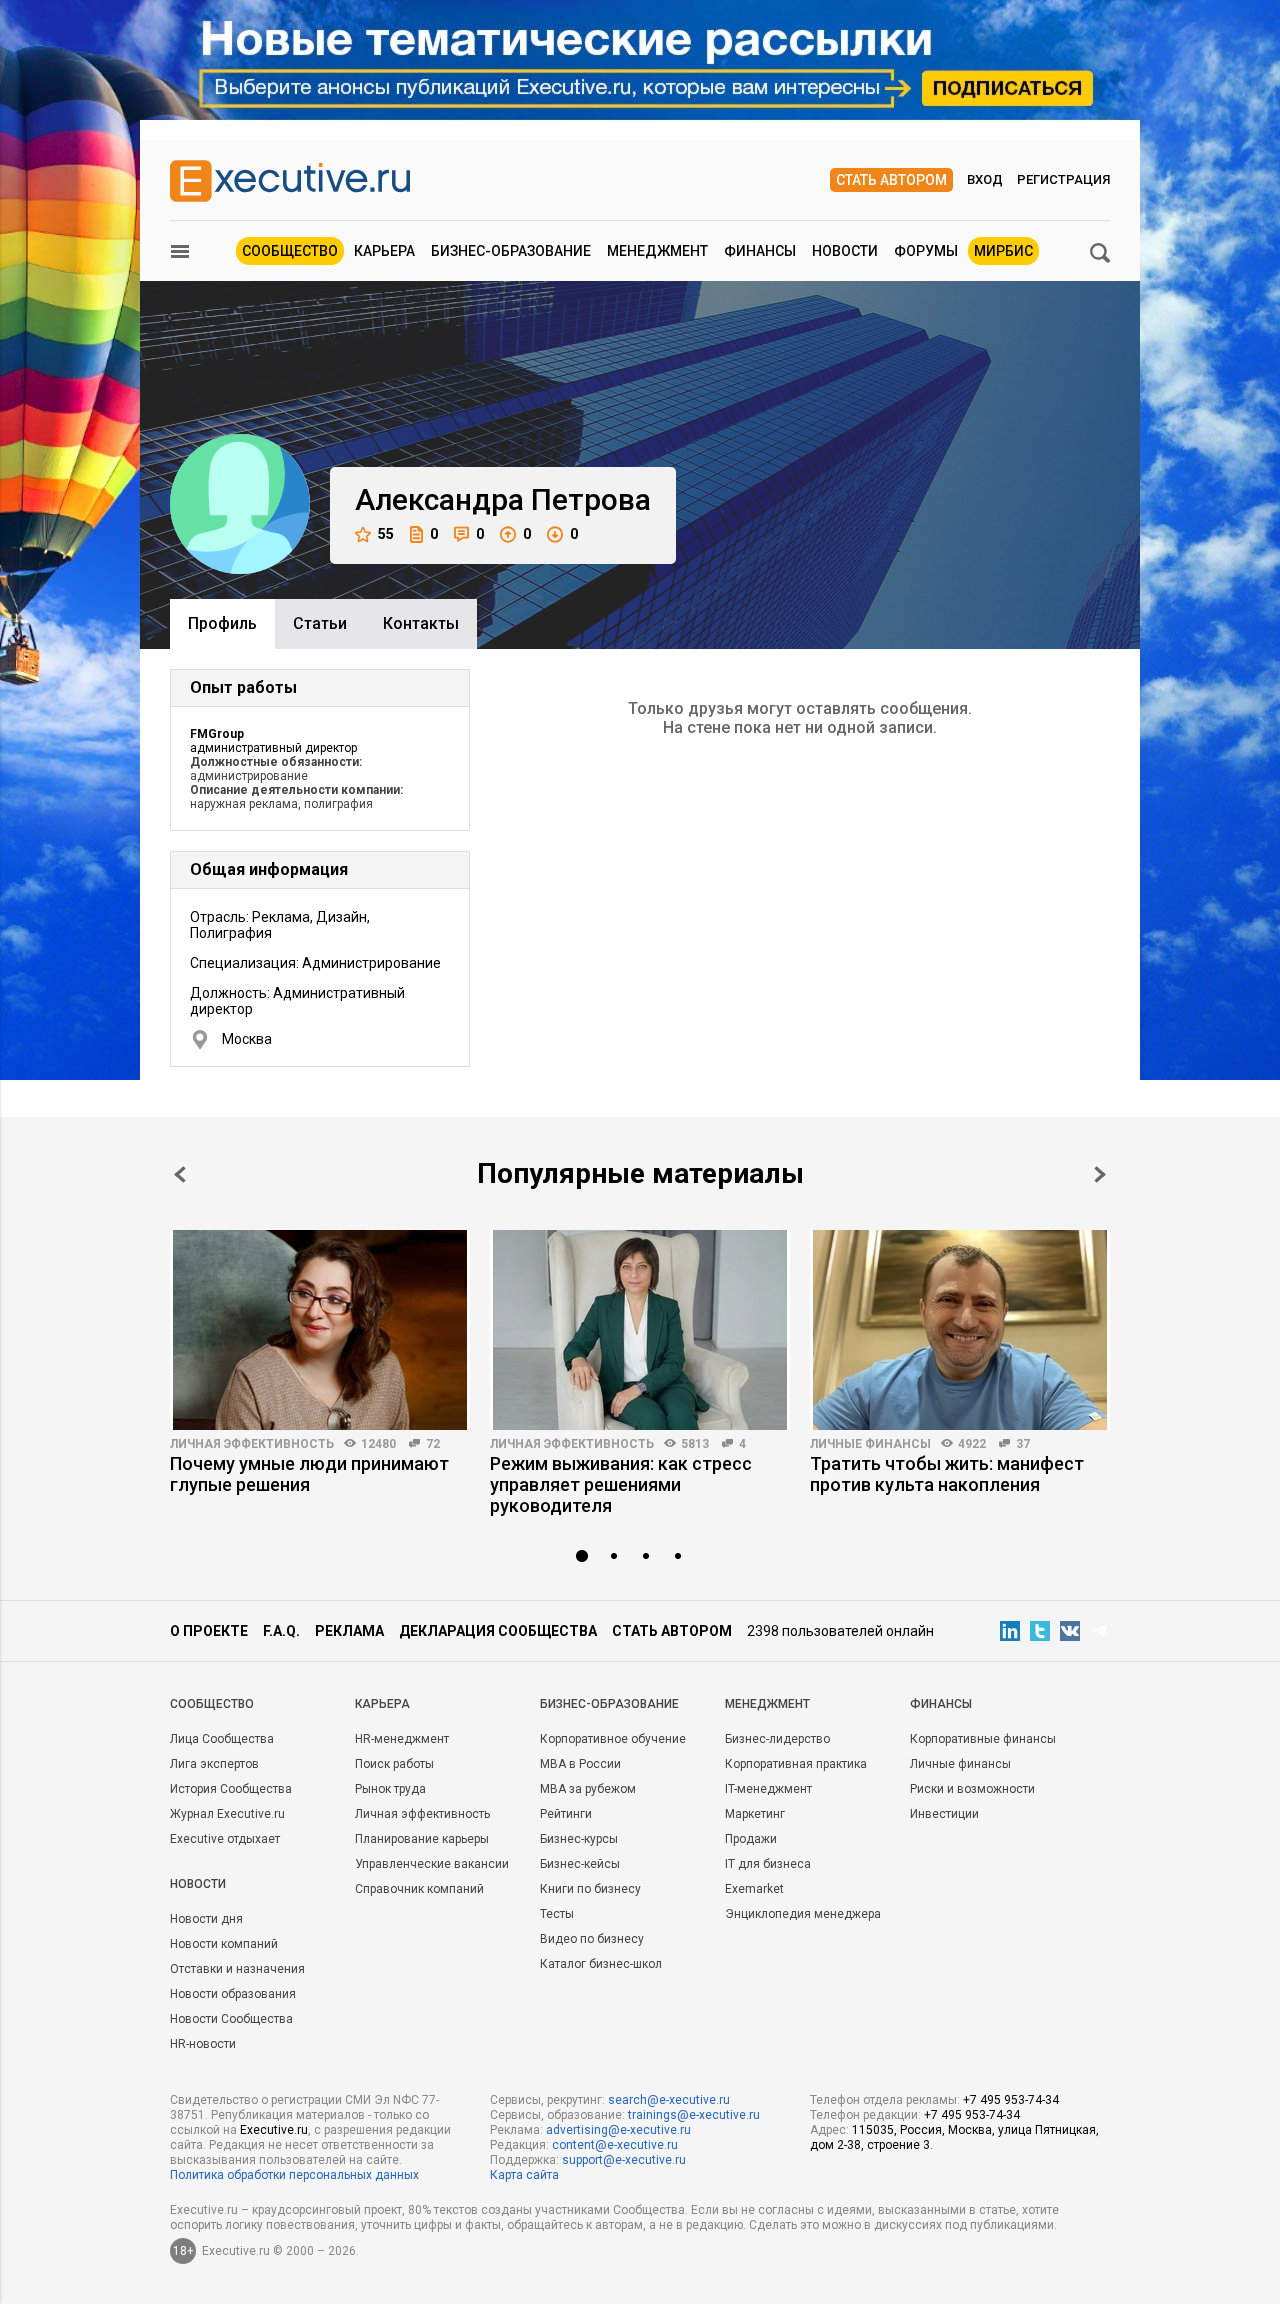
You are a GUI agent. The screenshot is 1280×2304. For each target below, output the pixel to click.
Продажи (751, 1839)
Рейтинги (566, 1814)
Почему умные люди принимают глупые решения (309, 1474)
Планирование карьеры (422, 1839)
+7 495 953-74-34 (1011, 2100)
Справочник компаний (419, 1889)
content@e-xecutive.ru (615, 2145)
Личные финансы (870, 1444)
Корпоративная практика (796, 1764)
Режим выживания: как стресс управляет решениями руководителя (621, 1484)
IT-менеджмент (768, 1789)
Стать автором (891, 180)
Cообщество (212, 1704)
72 (433, 1444)
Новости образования (233, 1994)
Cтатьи (320, 623)
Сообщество (290, 251)
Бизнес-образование (511, 251)
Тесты (557, 1914)
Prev (180, 1174)
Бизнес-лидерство (777, 1739)
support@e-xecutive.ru (624, 2160)
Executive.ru (274, 2130)
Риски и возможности (972, 1789)
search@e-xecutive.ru (669, 2100)
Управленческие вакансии (432, 1864)
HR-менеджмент (402, 1739)
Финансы (760, 251)
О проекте (209, 1631)
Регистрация (1063, 179)
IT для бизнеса (768, 1864)
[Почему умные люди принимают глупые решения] (320, 1330)
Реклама (349, 1631)
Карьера (384, 251)
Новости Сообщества (231, 2019)
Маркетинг (755, 1814)
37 (1023, 1444)
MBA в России (580, 1764)
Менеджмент (657, 251)
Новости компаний (224, 1944)
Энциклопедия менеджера (803, 1914)
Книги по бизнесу (590, 1889)
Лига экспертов (214, 1764)
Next (1100, 1174)
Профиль (222, 623)
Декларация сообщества (498, 1631)
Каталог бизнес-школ (601, 1964)
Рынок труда (390, 1789)
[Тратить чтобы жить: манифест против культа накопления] (960, 1330)
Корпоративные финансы (983, 1739)
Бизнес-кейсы (580, 1864)
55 (386, 534)
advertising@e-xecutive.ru (618, 2130)
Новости (845, 251)
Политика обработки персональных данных (294, 2175)
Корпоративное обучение (613, 1739)
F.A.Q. (281, 1631)
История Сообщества (231, 1789)
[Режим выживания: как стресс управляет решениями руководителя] (640, 1330)
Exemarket (754, 1889)
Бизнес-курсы (579, 1839)
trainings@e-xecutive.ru (694, 2115)
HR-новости (203, 2044)
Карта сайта (524, 2175)
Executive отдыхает (225, 1839)
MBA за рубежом (588, 1789)
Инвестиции (944, 1814)
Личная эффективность (252, 1444)
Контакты (421, 623)
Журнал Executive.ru (227, 1814)
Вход (985, 179)
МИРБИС (1003, 251)
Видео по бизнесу (592, 1939)
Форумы (926, 251)
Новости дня (206, 1919)
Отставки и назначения (237, 1969)
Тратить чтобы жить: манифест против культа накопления (947, 1474)
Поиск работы (394, 1764)
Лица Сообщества (222, 1739)
